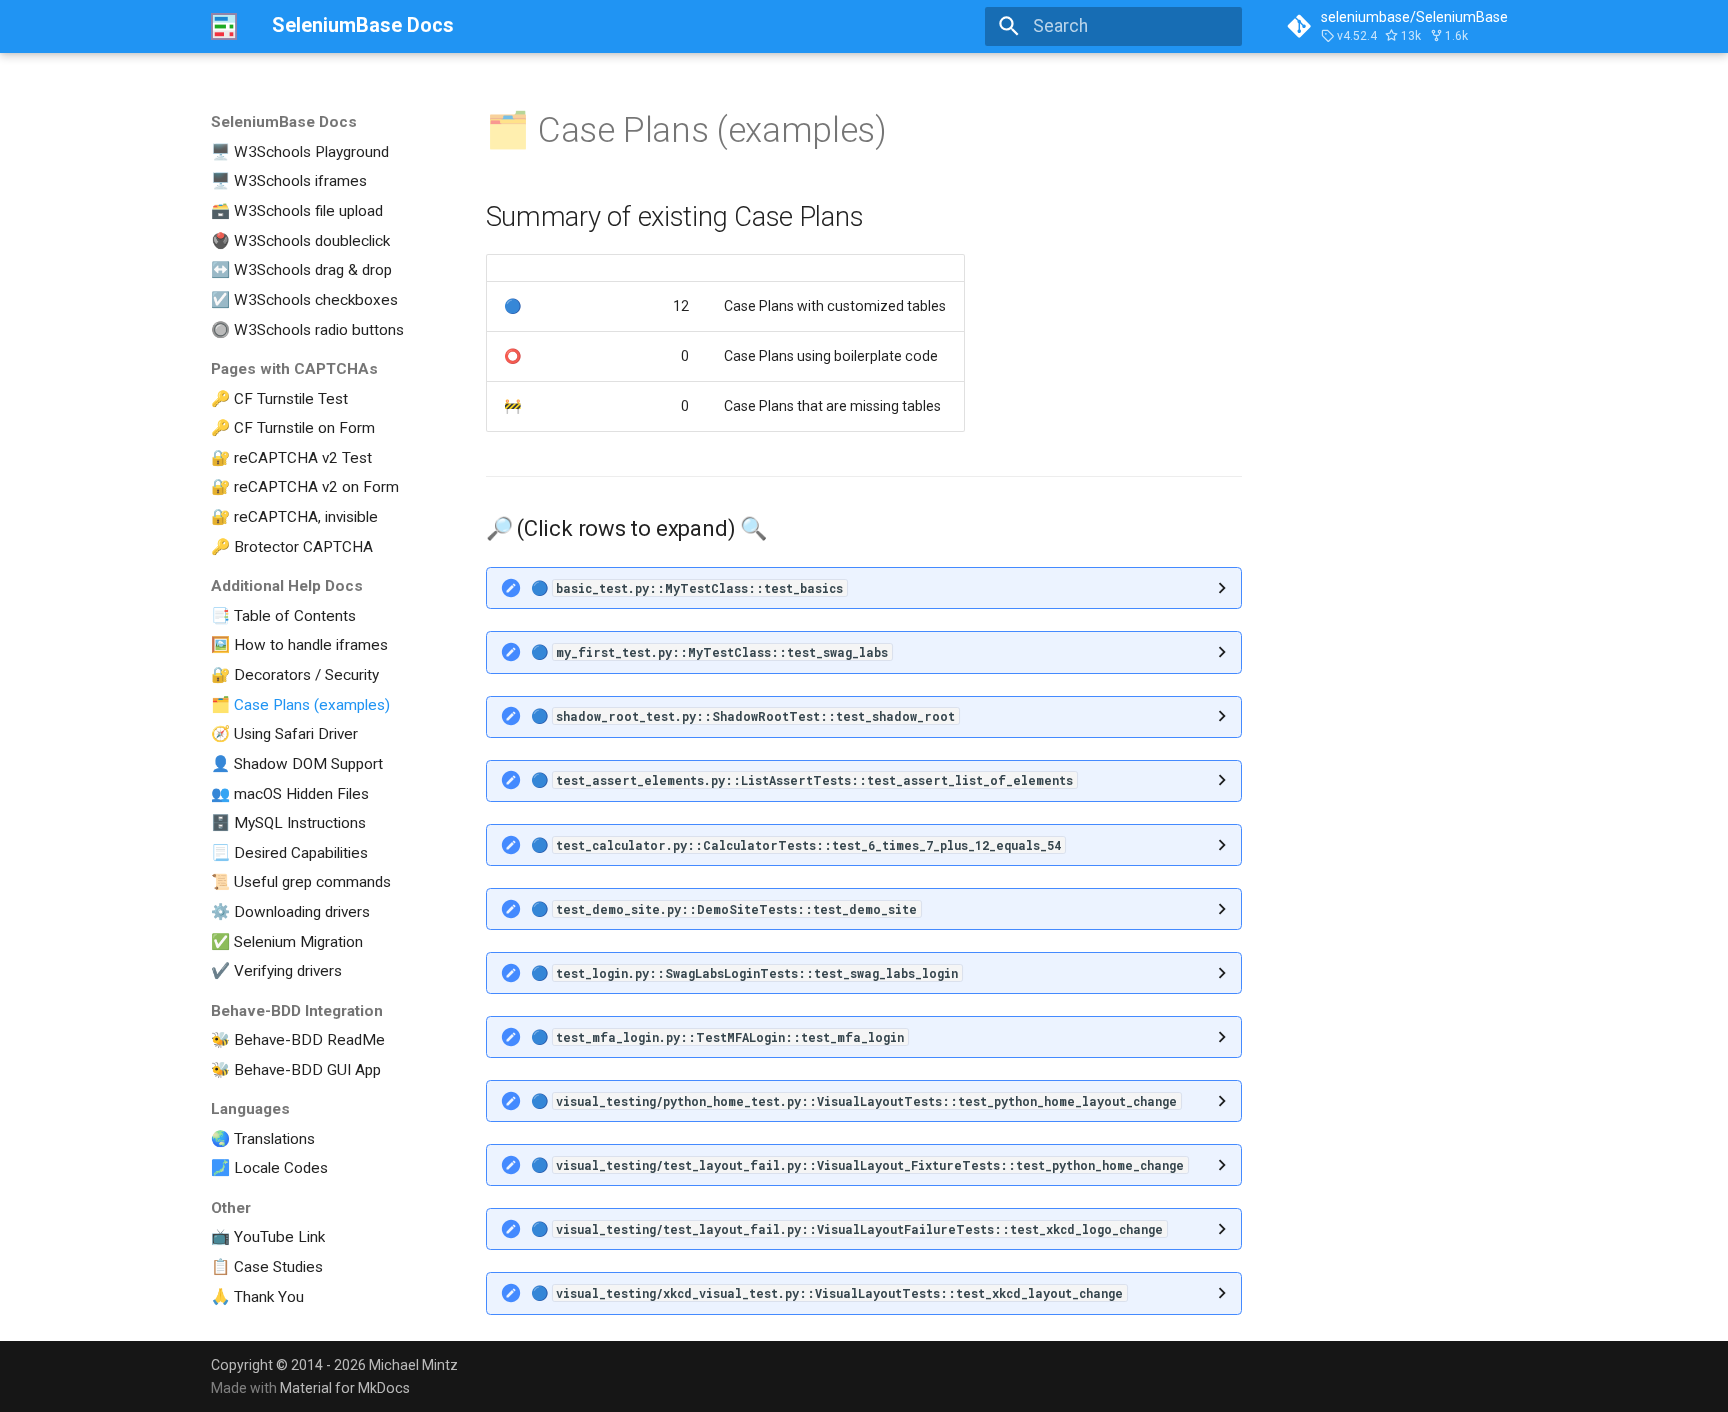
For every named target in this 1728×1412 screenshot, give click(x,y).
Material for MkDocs (345, 1388)
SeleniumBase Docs (284, 122)
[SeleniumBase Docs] (224, 26)
